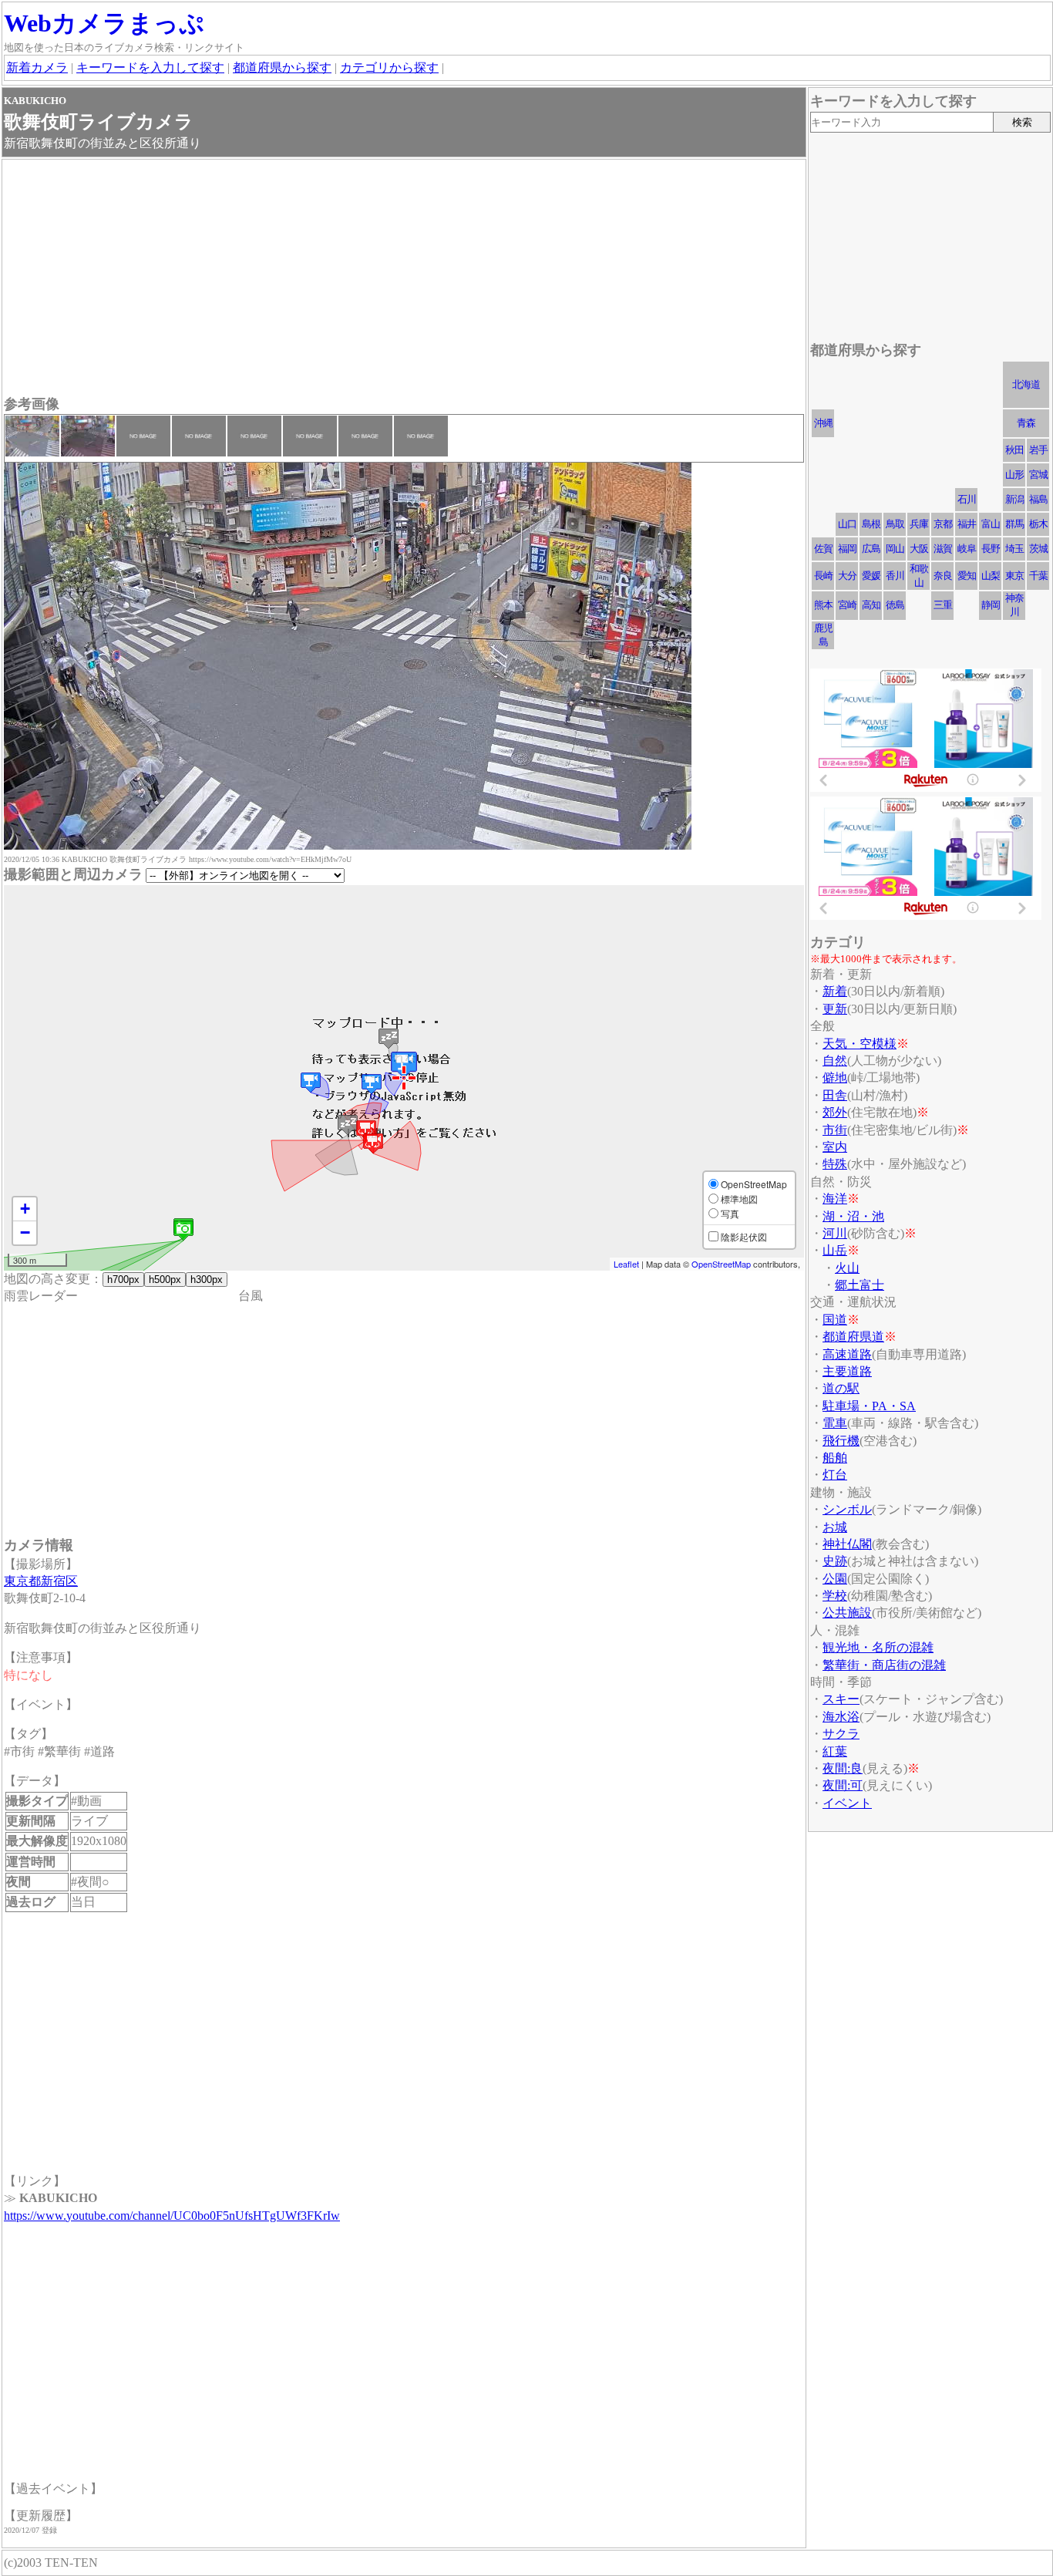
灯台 (835, 1475)
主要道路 (847, 1371)
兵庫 (919, 524)
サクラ (841, 1734)
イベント (847, 1803)
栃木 (1038, 524)
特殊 (835, 1164)
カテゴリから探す (389, 67)
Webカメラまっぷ (104, 23)
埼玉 (1014, 549)
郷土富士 (860, 1285)
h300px (207, 1280)
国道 (835, 1320)
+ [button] (25, 1209)
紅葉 (835, 1751)
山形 (1014, 475)
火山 (847, 1268)
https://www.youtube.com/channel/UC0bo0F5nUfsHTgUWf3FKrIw (172, 2216)
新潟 (1014, 499)
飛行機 (841, 1441)
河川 (835, 1233)
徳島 (895, 605)
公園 (835, 1579)
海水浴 (841, 1717)
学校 (835, 1596)
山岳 (835, 1250)
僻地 (835, 1078)
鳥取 (895, 524)
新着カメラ (37, 67)
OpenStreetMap (721, 1264)
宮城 (1038, 475)
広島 (871, 549)
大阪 (919, 549)
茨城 (1038, 549)
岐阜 (967, 549)
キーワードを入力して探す (150, 67)
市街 (835, 1130)
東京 (1014, 576)
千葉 (1038, 576)
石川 (967, 499)
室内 (835, 1147)
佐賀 (823, 549)
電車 (835, 1423)
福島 (1038, 499)
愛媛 (871, 576)
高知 (871, 605)
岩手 (1038, 450)
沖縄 (823, 423)
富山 (991, 524)
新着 (835, 991)
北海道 (1026, 384)
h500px (165, 1280)
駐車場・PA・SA (869, 1406)
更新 (835, 1009)
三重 (943, 605)
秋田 (1014, 450)
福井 (967, 524)
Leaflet (626, 1264)
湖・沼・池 (853, 1216)
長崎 (823, 576)
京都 (943, 524)
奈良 (943, 576)
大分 (847, 576)
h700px (123, 1280)
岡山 (895, 549)
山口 (847, 524)
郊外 (835, 1112)
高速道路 (847, 1354)
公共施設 (847, 1613)
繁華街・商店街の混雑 (884, 1665)
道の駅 (841, 1388)
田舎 (835, 1095)
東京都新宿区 (41, 1581)
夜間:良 (843, 1768)
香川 (895, 576)
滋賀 (943, 549)
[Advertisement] (404, 279)
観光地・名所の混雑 (878, 1647)
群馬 (1014, 524)
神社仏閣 (847, 1544)
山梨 (991, 576)
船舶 (835, 1458)
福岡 (847, 549)
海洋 (835, 1199)
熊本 (823, 605)
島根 (871, 524)
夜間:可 (843, 1785)
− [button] (25, 1232)
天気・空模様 (860, 1044)
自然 (835, 1061)
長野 (991, 549)
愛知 (967, 576)
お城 (835, 1527)
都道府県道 (853, 1337)
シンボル (847, 1509)
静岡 (991, 605)
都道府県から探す (282, 67)
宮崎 (847, 605)
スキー (841, 1699)
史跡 (835, 1561)
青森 (1026, 423)
